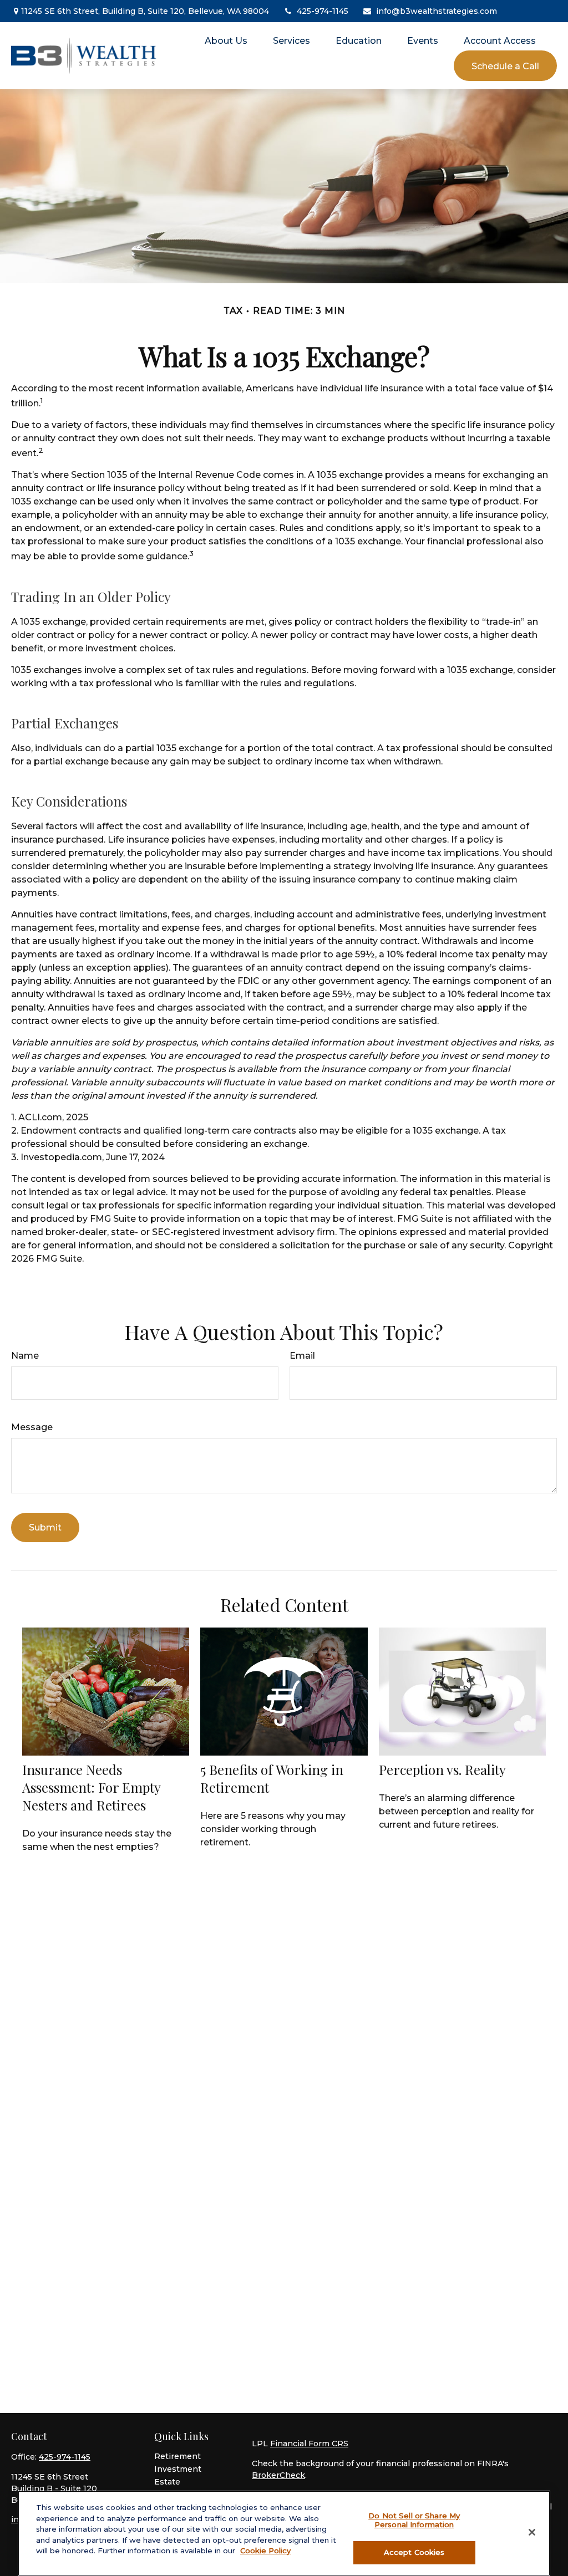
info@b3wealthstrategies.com (437, 11)
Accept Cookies (414, 2552)
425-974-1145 (323, 11)
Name (25, 1356)
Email (302, 1356)
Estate (167, 2482)
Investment (178, 2469)
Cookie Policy (265, 2551)
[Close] (532, 2532)
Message (32, 1427)
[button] (226, 40)
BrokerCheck (278, 2475)
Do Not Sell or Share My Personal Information (414, 2520)
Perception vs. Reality (442, 1769)
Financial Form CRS (309, 2444)
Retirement (177, 2456)
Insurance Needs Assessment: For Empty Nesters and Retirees (91, 1787)
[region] (284, 2533)
